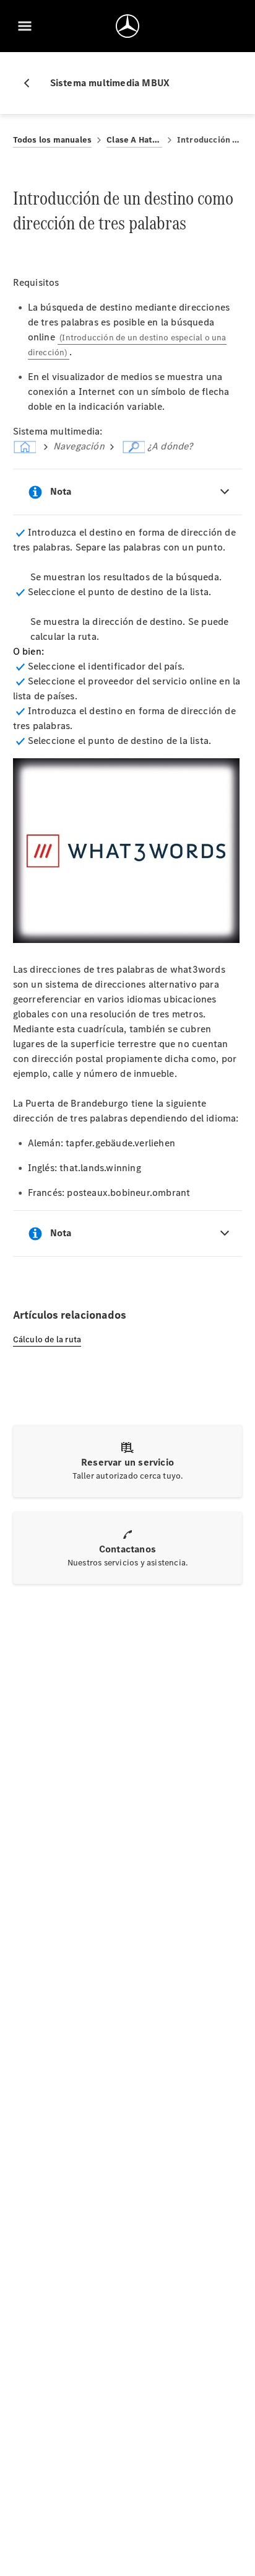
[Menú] (25, 26)
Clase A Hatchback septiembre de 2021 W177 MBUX (134, 140)
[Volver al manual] (32, 83)
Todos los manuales (53, 140)
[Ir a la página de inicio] (127, 26)
